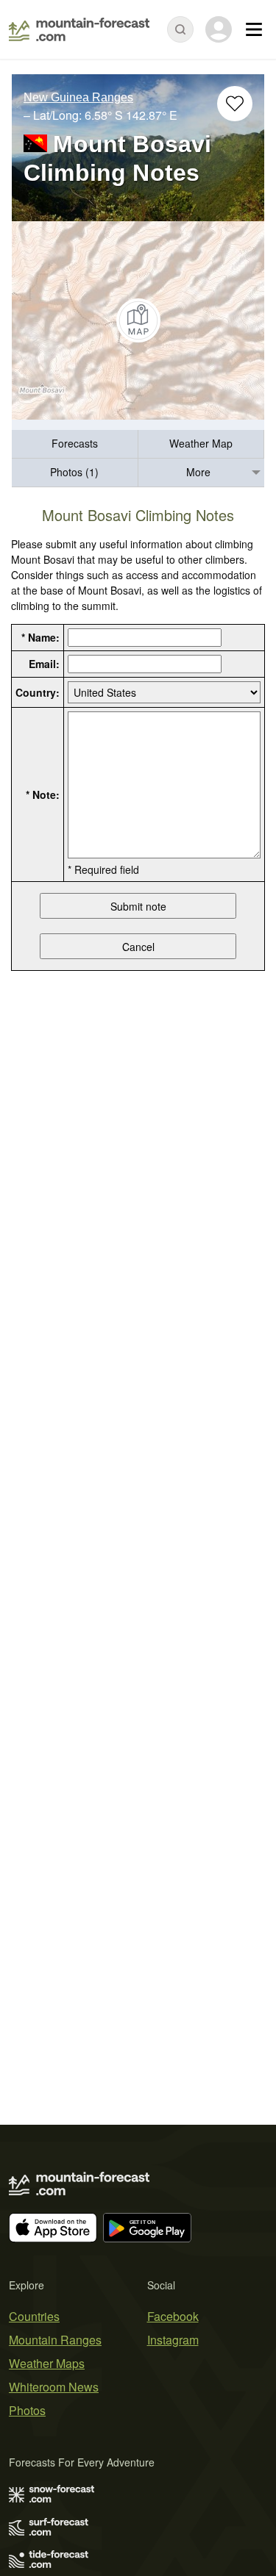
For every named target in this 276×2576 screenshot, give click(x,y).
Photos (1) (74, 472)
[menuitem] (75, 444)
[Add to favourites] (235, 104)
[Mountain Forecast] (79, 29)
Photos (27, 2410)
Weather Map (201, 443)
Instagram (173, 2340)
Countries (34, 2316)
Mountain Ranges (55, 2340)
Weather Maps (47, 2363)
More (198, 472)
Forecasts (75, 443)
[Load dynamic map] (138, 320)
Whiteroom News (54, 2387)
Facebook (173, 2316)
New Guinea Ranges (78, 97)
